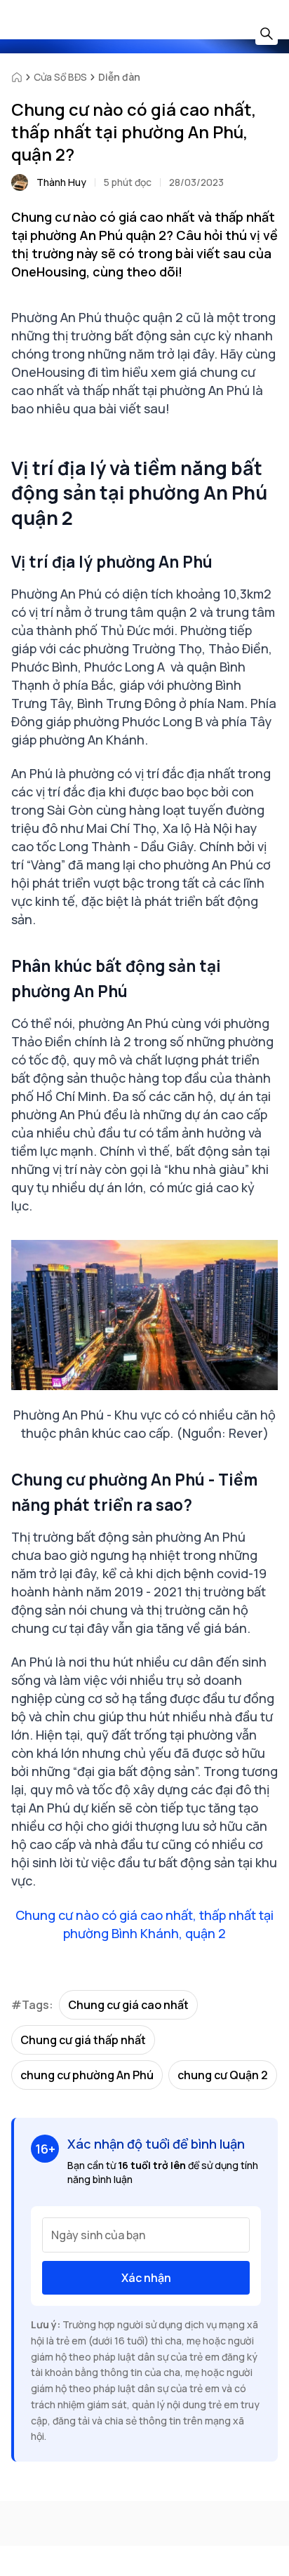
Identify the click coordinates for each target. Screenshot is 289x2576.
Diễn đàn (119, 77)
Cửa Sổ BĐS (60, 77)
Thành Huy (61, 182)
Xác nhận (146, 2278)
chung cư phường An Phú (87, 2075)
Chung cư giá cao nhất (128, 2005)
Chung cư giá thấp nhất (83, 2040)
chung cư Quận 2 (223, 2075)
